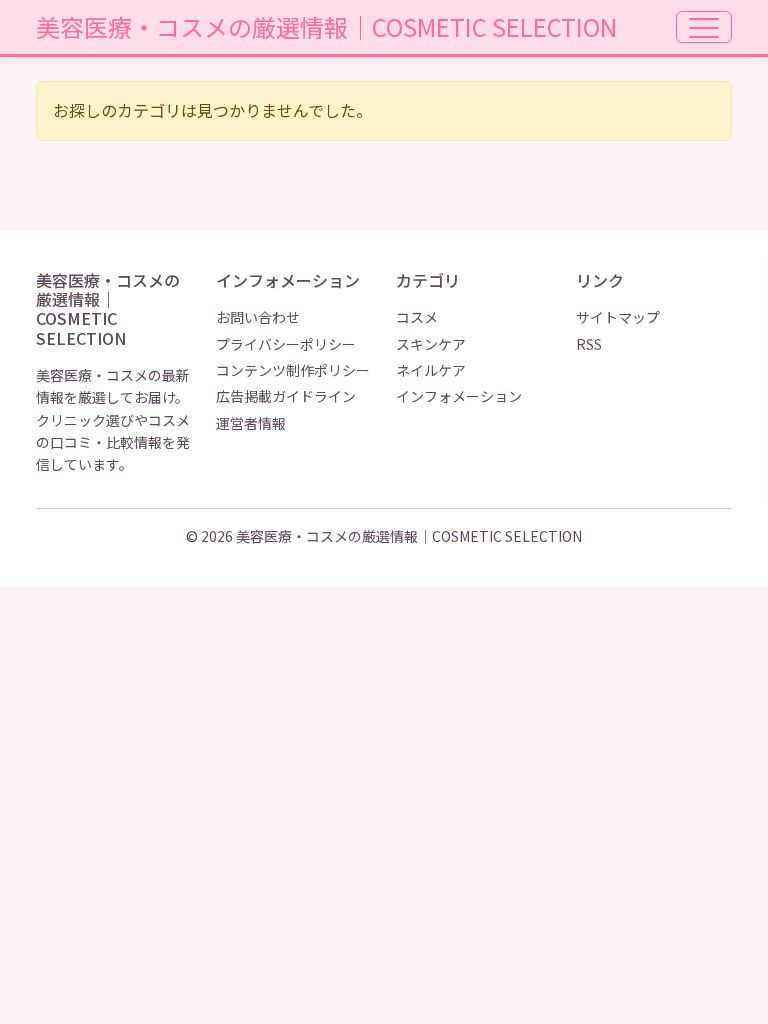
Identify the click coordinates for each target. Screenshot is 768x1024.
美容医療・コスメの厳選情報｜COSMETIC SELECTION (326, 26)
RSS (589, 344)
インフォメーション (459, 396)
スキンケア (431, 344)
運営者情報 (251, 423)
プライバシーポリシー (286, 344)
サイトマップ (618, 317)
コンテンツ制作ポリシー (293, 370)
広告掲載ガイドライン (286, 396)
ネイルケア (431, 370)
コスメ (417, 317)
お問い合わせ (258, 317)
